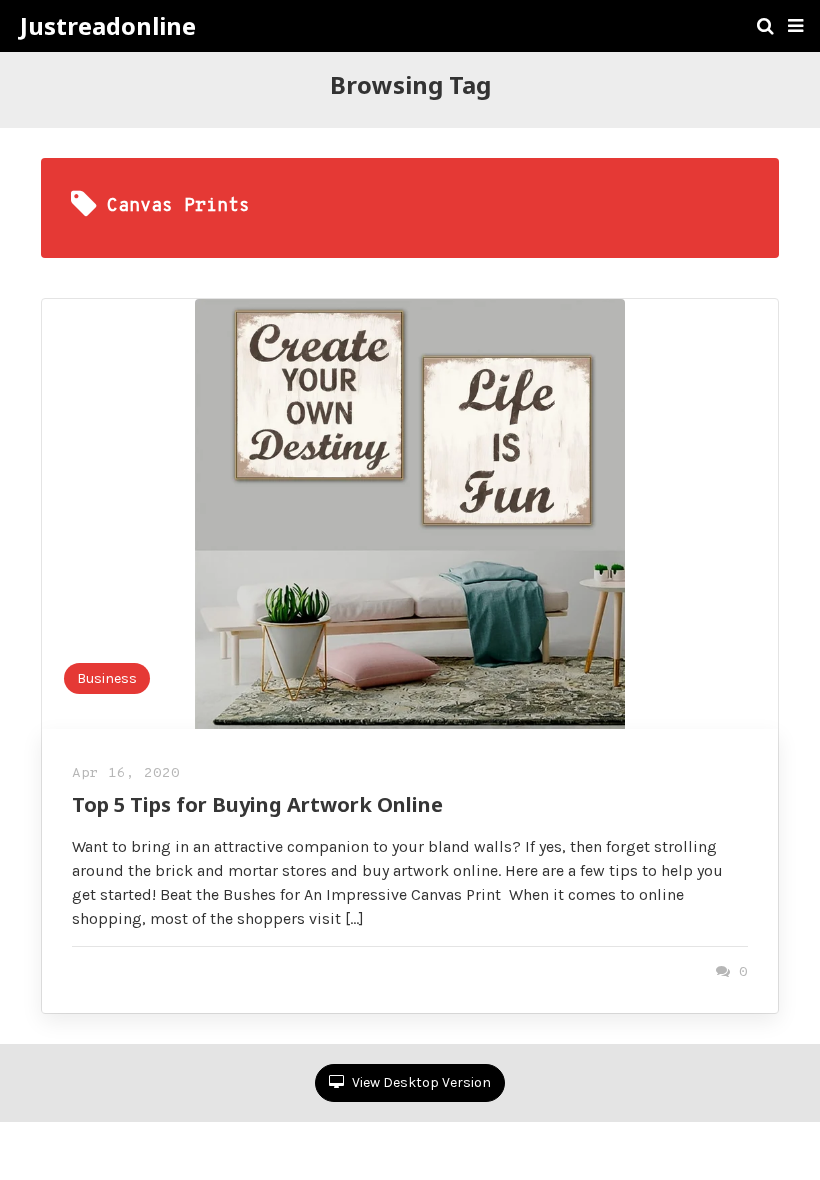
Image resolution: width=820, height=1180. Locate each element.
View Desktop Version (420, 1082)
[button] (795, 26)
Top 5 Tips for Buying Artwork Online (257, 804)
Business (107, 678)
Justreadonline (108, 26)
